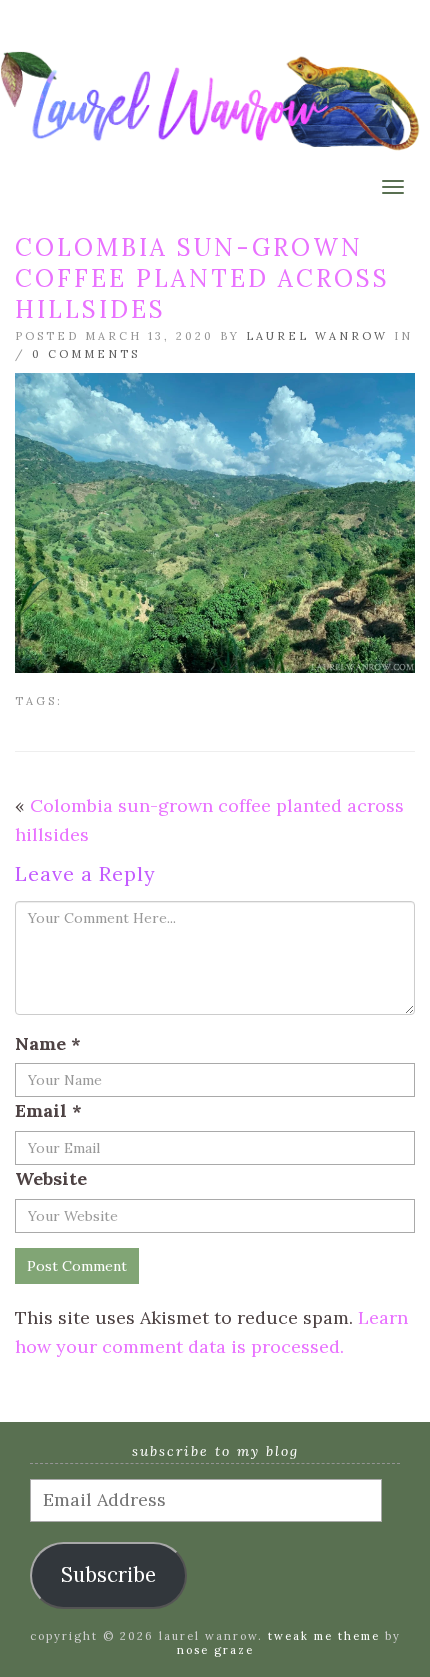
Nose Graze (215, 1650)
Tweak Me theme (324, 1636)
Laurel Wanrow (317, 336)
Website (51, 1178)
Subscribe (108, 1575)
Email (48, 1110)
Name (48, 1043)
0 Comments (86, 354)
